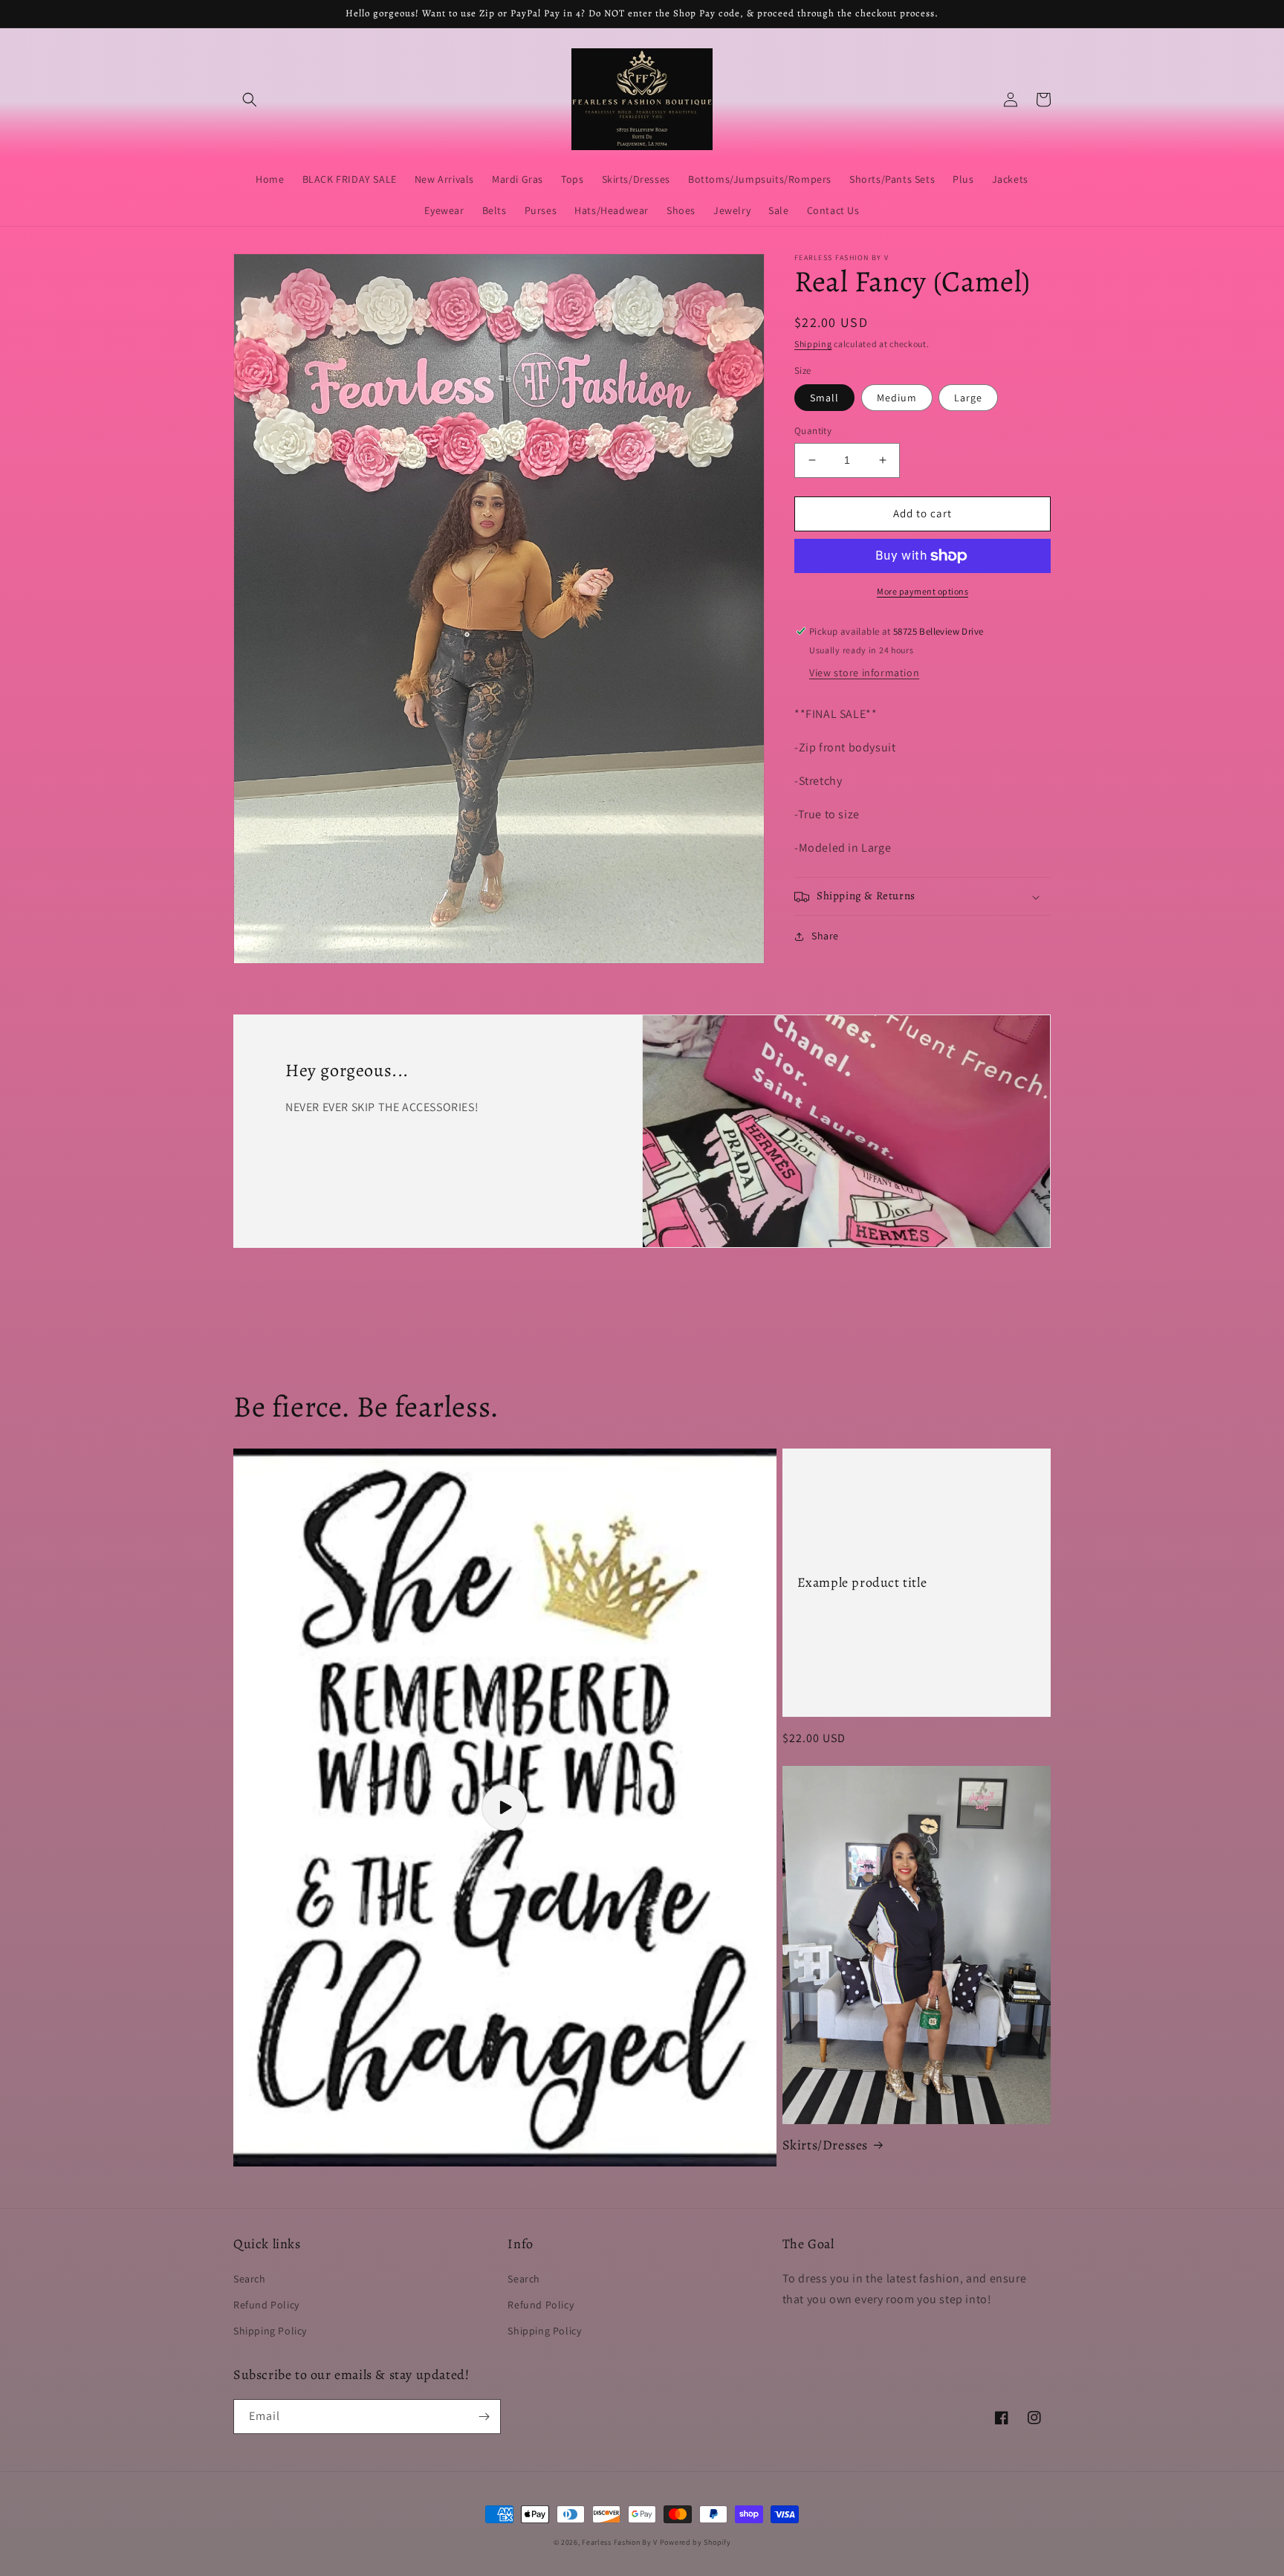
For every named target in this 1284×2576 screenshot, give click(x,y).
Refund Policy (266, 2305)
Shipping (813, 344)
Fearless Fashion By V (620, 2542)
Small (824, 398)
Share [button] (825, 936)
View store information (864, 673)
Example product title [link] (862, 1583)
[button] (250, 100)
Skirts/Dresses (825, 2145)
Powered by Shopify (695, 2542)
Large (968, 398)
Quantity (813, 431)
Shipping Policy (270, 2331)
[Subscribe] (484, 2417)
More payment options (923, 591)
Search (250, 2279)
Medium (897, 398)
